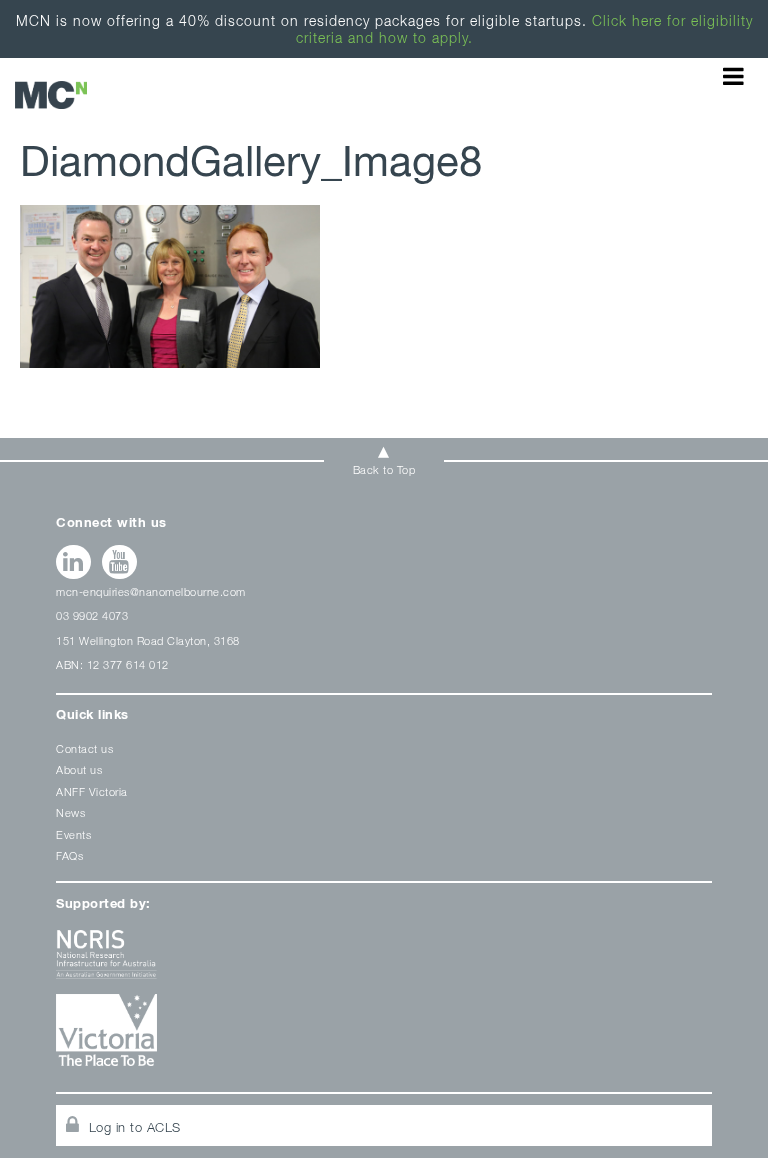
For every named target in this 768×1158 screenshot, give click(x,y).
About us (79, 769)
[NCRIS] (383, 961)
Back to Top (384, 469)
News (70, 812)
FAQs (69, 855)
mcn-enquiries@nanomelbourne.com (151, 591)
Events (73, 834)
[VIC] (383, 1037)
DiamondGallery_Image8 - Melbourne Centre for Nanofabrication (51, 94)
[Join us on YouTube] (119, 562)
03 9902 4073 (92, 615)
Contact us (84, 748)
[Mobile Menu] (733, 76)
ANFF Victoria (92, 791)
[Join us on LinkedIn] (73, 562)
